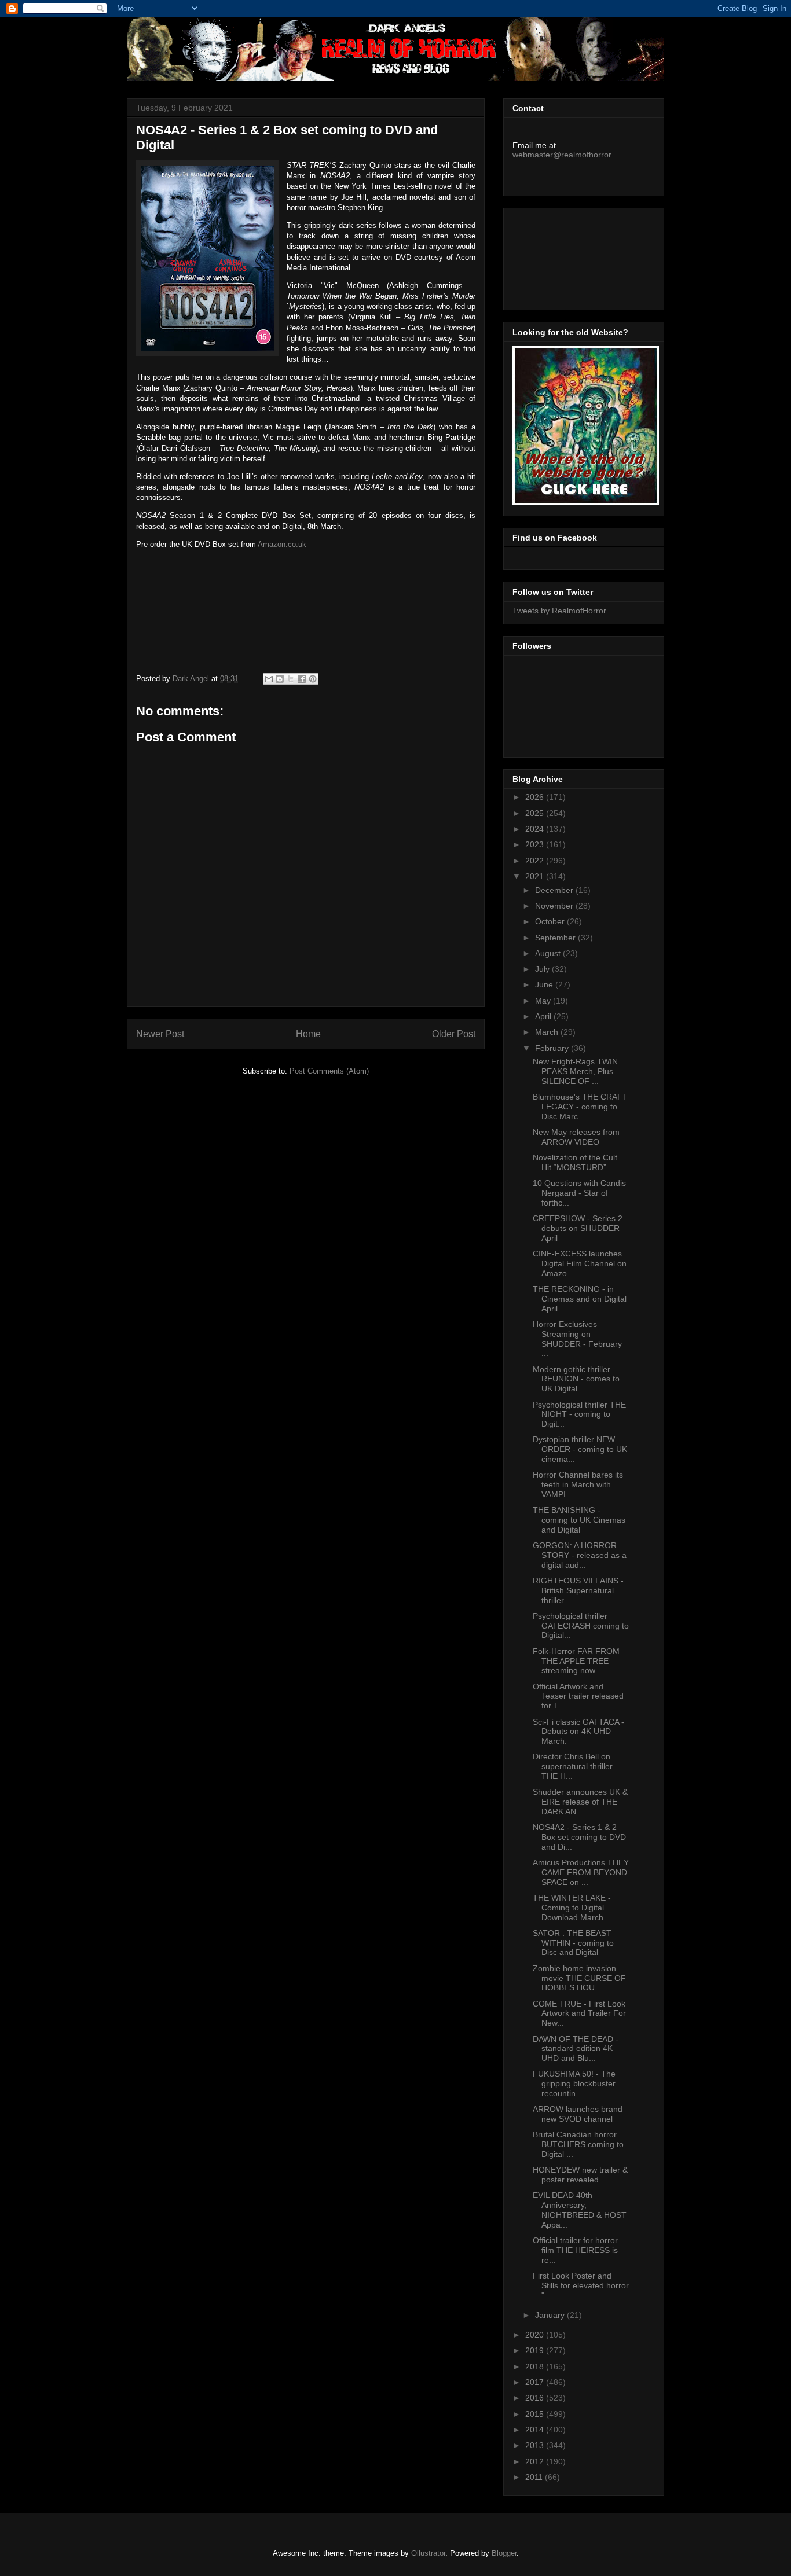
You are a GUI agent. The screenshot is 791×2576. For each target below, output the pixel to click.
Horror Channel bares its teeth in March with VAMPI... (578, 1484)
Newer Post (160, 1034)
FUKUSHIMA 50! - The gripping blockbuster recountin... (574, 2083)
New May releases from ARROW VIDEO (576, 1137)
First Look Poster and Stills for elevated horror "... (581, 2285)
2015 (536, 2414)
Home (308, 1034)
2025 (536, 813)
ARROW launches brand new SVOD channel (578, 2114)
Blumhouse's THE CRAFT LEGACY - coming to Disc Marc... (580, 1107)
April (544, 1016)
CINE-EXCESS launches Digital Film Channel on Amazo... (580, 1263)
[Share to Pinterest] (313, 679)
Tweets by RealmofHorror (559, 611)
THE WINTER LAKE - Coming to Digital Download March (572, 1908)
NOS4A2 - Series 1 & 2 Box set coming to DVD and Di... (579, 1837)
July (543, 969)
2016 (536, 2398)
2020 (536, 2335)
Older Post (454, 1034)
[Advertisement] (565, 256)
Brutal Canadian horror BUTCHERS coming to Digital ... (578, 2144)
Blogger (504, 2553)
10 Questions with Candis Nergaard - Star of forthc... (579, 1193)
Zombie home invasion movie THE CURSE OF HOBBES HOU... (579, 1978)
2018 (536, 2366)
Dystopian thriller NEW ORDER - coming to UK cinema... (580, 1449)
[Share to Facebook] (302, 679)
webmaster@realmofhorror (562, 155)
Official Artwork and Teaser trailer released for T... (578, 1696)
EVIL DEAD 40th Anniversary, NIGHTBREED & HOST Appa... (580, 2210)
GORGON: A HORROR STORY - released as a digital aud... (580, 1555)
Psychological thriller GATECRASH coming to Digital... (581, 1626)
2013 (536, 2445)
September (556, 938)
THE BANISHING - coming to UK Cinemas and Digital (579, 1520)
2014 (536, 2430)
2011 (535, 2477)
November (555, 906)
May (544, 1001)
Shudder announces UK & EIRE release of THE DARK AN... (580, 1802)
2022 (536, 861)
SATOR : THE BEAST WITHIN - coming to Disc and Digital (573, 1943)
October (551, 921)
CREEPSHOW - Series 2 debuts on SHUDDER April (578, 1228)
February (553, 1048)
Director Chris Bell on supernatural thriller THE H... (573, 1766)
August (549, 953)
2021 (536, 876)
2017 (536, 2382)
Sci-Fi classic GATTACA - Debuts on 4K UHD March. (578, 1732)
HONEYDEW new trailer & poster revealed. (580, 2175)
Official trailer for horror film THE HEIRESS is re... (575, 2250)
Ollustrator (428, 2553)
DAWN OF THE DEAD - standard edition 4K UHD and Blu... (576, 2049)
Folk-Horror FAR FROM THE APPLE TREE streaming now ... (576, 1661)
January (551, 2315)
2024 (536, 829)
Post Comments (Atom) (329, 1071)
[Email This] (269, 679)
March (548, 1032)
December (555, 890)
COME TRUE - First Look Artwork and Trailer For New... (579, 2013)
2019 (536, 2350)
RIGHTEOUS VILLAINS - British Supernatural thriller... (578, 1590)
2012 (536, 2461)
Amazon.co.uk (282, 544)
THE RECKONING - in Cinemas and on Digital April (580, 1299)
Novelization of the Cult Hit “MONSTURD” (575, 1162)
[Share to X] (291, 679)
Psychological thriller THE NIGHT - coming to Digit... (579, 1414)
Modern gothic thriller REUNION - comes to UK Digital (576, 1379)
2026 (536, 797)
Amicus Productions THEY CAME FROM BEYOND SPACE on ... (581, 1872)
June (545, 984)
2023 (536, 844)
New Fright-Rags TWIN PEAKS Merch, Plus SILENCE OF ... (575, 1071)
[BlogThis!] (280, 679)
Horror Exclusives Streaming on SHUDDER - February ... (577, 1339)
